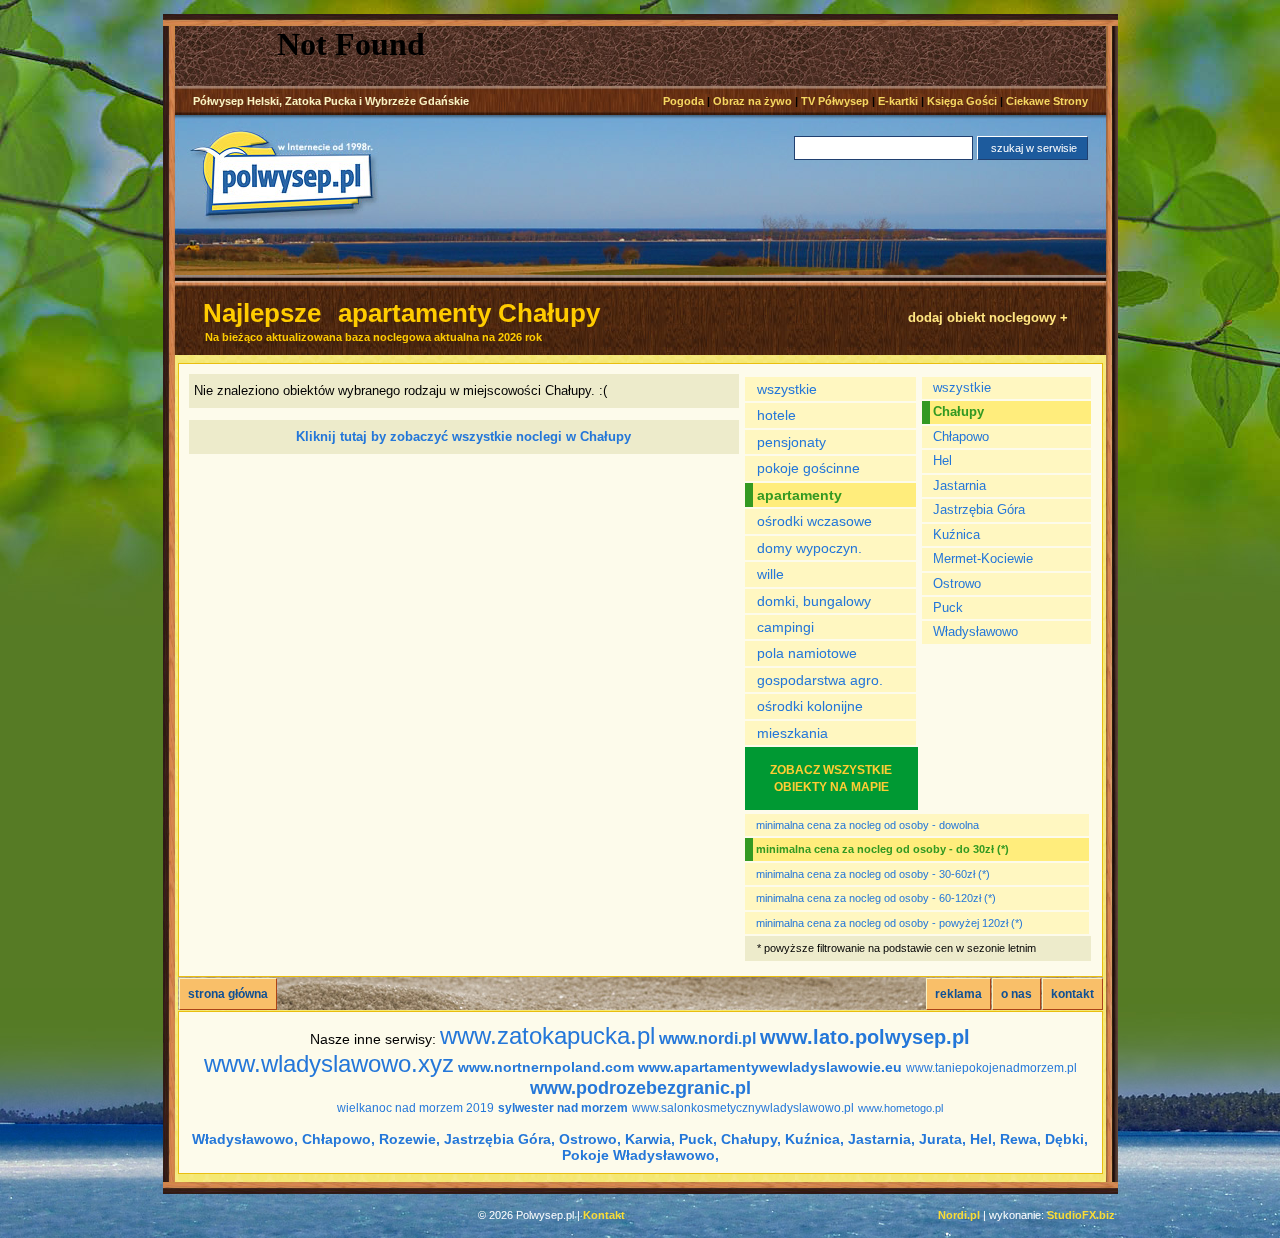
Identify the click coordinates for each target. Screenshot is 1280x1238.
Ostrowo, (590, 1139)
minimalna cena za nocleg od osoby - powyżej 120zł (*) (889, 923)
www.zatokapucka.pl (547, 1035)
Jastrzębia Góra (979, 509)
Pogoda (683, 101)
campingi (785, 627)
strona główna (228, 994)
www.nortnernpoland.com (546, 1067)
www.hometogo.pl (900, 1108)
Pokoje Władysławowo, (640, 1155)
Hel (942, 460)
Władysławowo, (245, 1139)
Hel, (983, 1139)
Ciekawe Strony (1047, 101)
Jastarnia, (881, 1139)
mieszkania (792, 733)
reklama (958, 994)
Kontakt (604, 1215)
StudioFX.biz (1081, 1215)
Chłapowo (961, 436)
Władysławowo (975, 631)
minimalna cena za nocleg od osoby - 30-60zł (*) (873, 874)
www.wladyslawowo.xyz (329, 1063)
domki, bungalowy (814, 601)
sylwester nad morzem (563, 1108)
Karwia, (650, 1139)
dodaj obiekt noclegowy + (988, 317)
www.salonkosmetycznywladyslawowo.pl (743, 1108)
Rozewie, (409, 1139)
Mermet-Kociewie (983, 558)
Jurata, (942, 1139)
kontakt (1072, 994)
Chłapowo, (338, 1139)
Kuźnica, (814, 1139)
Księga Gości (962, 101)
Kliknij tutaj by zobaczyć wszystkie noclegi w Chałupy (463, 436)
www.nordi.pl (707, 1038)
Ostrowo (957, 583)
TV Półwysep (835, 101)
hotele (776, 415)
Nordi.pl (959, 1215)
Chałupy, (751, 1139)
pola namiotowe (807, 653)
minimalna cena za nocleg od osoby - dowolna (867, 825)
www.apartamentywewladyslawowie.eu (770, 1067)
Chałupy (958, 411)
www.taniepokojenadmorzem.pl (991, 1068)
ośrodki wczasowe (814, 521)
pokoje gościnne (808, 468)
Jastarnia (959, 485)
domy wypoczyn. (809, 548)
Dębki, (1066, 1139)
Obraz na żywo (752, 101)
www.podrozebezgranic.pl (640, 1088)
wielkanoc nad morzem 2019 (415, 1108)
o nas (1016, 994)
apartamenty (799, 495)
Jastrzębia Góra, (499, 1139)
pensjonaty (791, 442)
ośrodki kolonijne (810, 706)
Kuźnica (956, 534)
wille (770, 574)
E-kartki (898, 101)
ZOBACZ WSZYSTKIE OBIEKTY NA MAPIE (831, 778)
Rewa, (1020, 1139)
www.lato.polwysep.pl (865, 1037)
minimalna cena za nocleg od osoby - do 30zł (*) (882, 849)
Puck (948, 607)
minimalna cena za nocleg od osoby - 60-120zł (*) (876, 898)
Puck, (698, 1139)
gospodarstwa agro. (820, 680)
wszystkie (787, 389)
